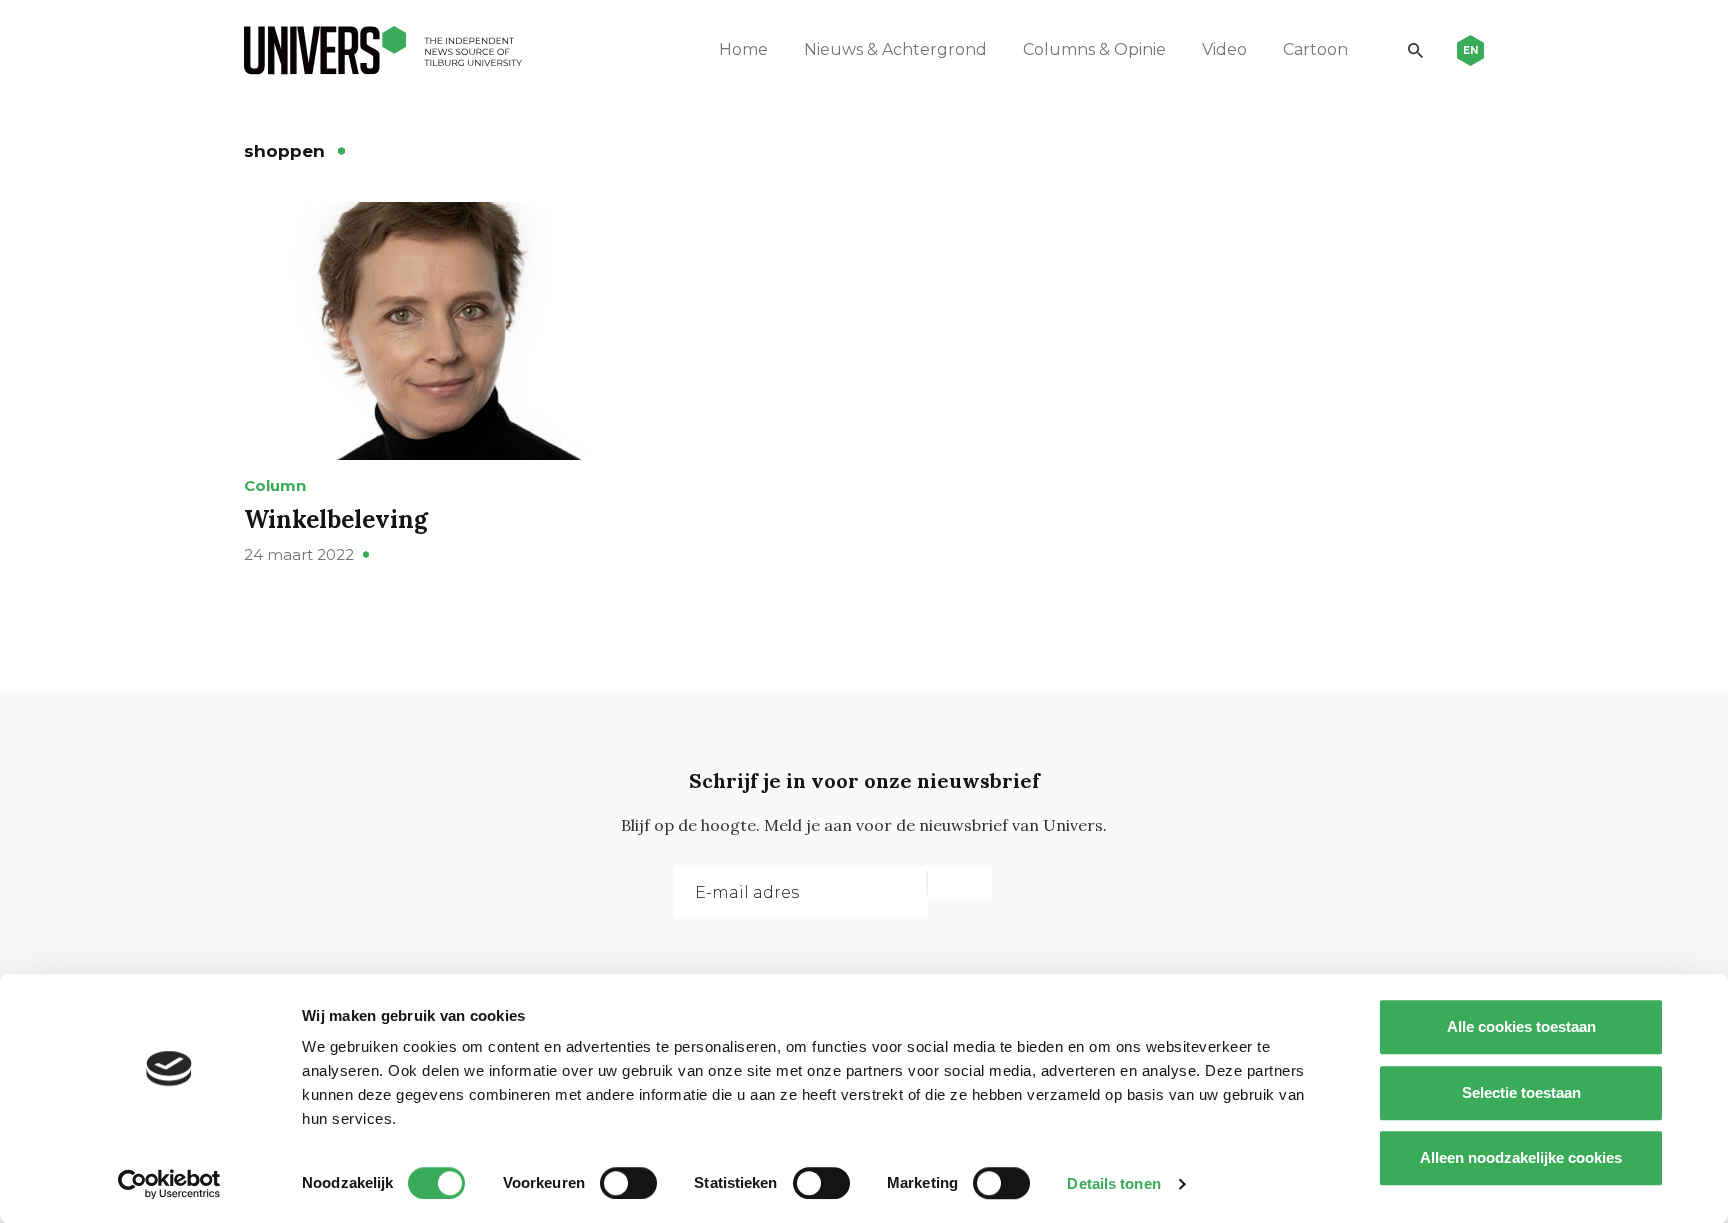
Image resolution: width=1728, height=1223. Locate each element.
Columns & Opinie (1094, 49)
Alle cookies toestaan (1521, 1026)
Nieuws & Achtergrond (895, 49)
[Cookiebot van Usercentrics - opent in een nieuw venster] (169, 1184)
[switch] (628, 1183)
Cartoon (1315, 49)
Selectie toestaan (1521, 1092)
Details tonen (1113, 1183)
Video (1224, 49)
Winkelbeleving (336, 519)
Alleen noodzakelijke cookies (1521, 1157)
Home (743, 49)
